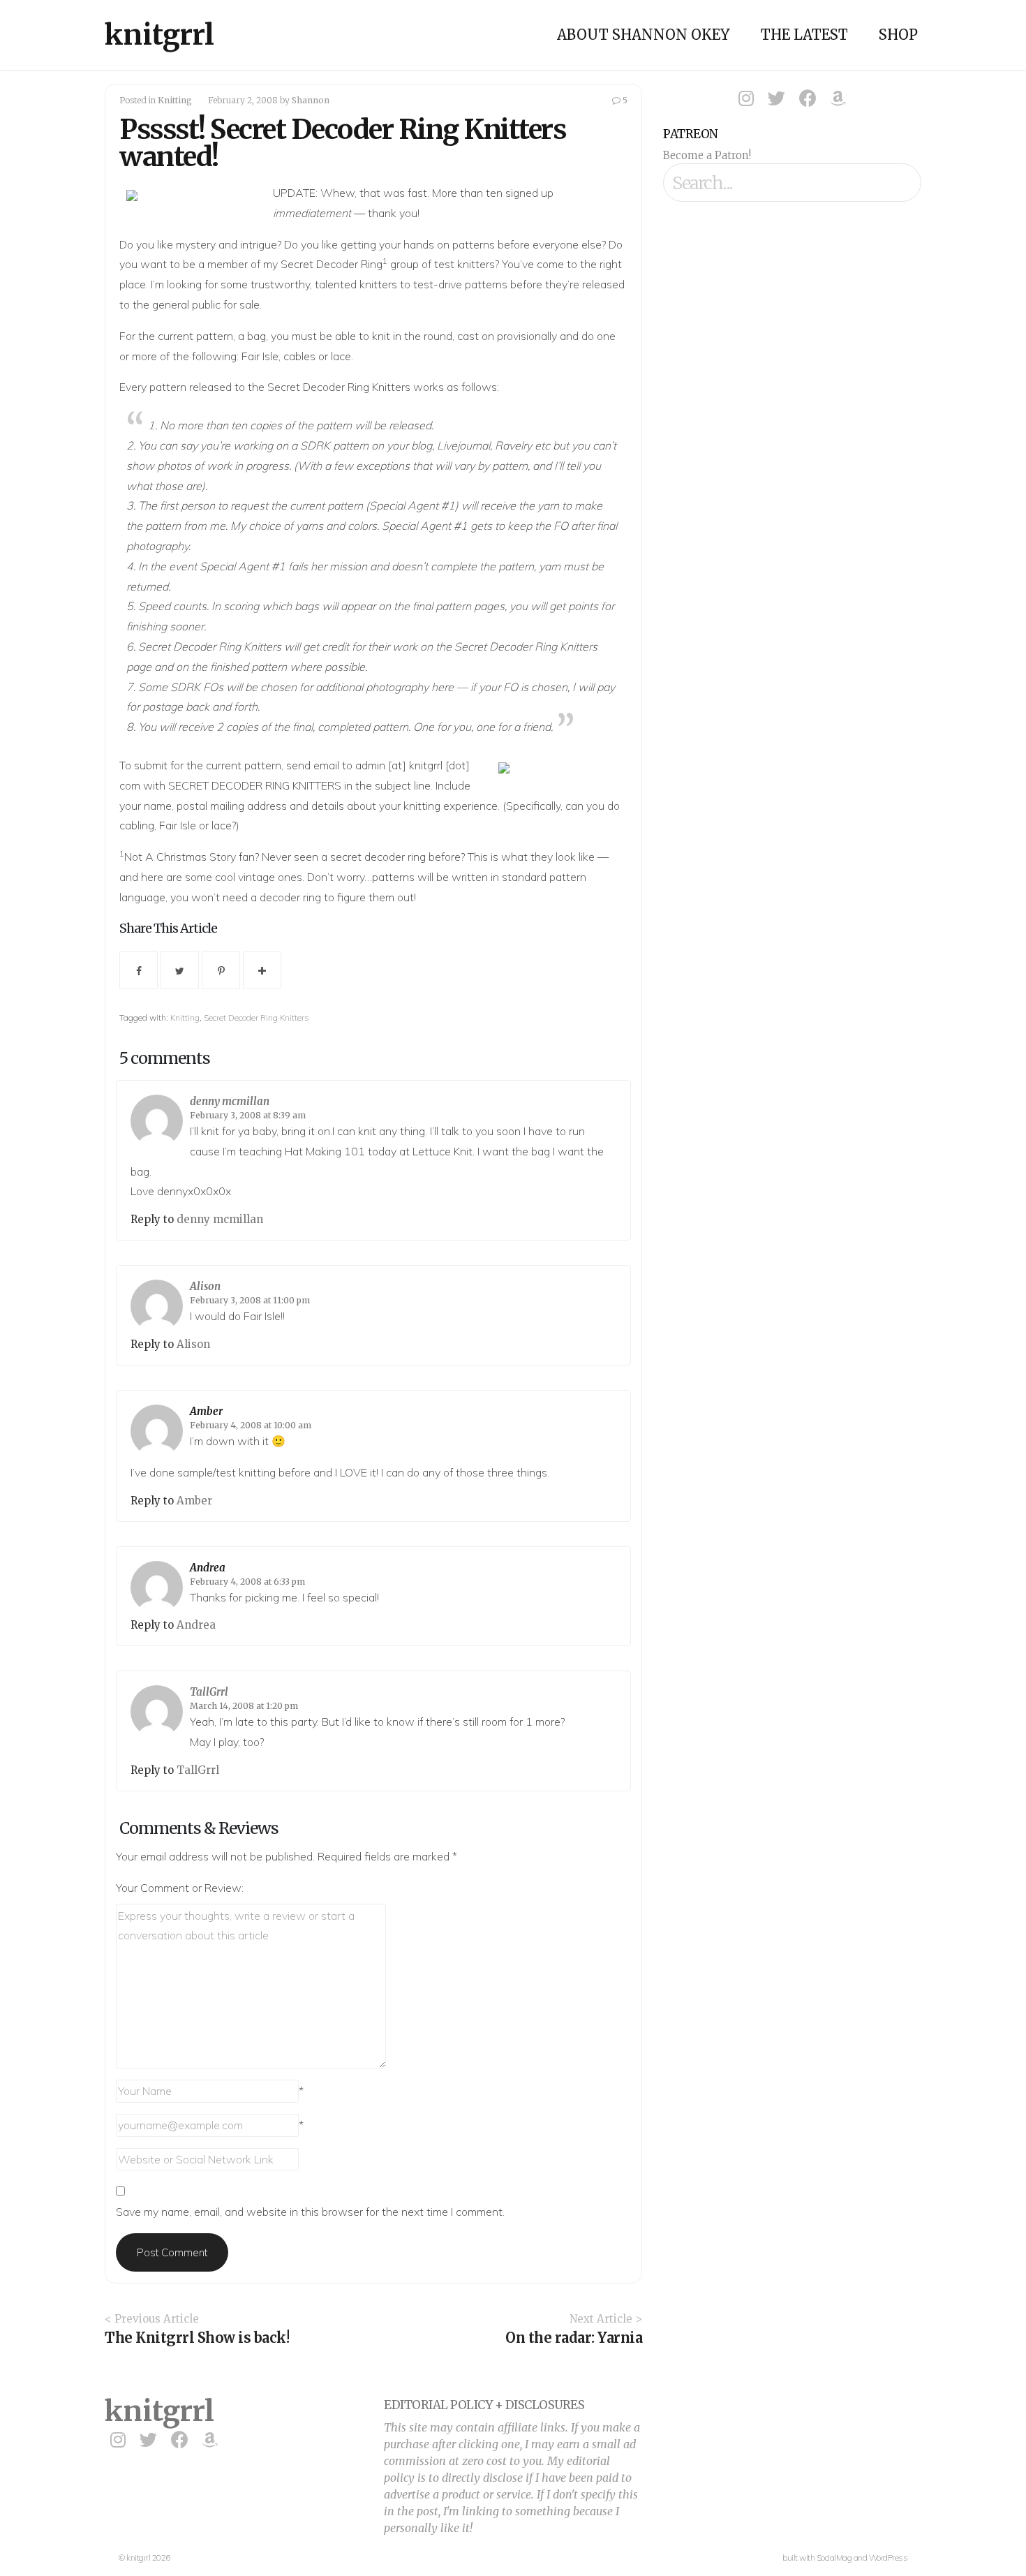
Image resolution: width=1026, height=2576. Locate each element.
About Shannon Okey (644, 35)
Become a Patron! (707, 155)
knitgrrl (159, 35)
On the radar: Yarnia (574, 2338)
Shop (898, 35)
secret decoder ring (378, 857)
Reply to (154, 1219)
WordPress (889, 2558)
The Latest (804, 35)
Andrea (208, 1568)
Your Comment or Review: (180, 1888)
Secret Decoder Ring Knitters (526, 646)
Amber (206, 1411)
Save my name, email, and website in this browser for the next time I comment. (310, 2212)
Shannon (311, 100)
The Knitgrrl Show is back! (197, 2338)
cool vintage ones (259, 877)
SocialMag (834, 2558)
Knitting (175, 100)
